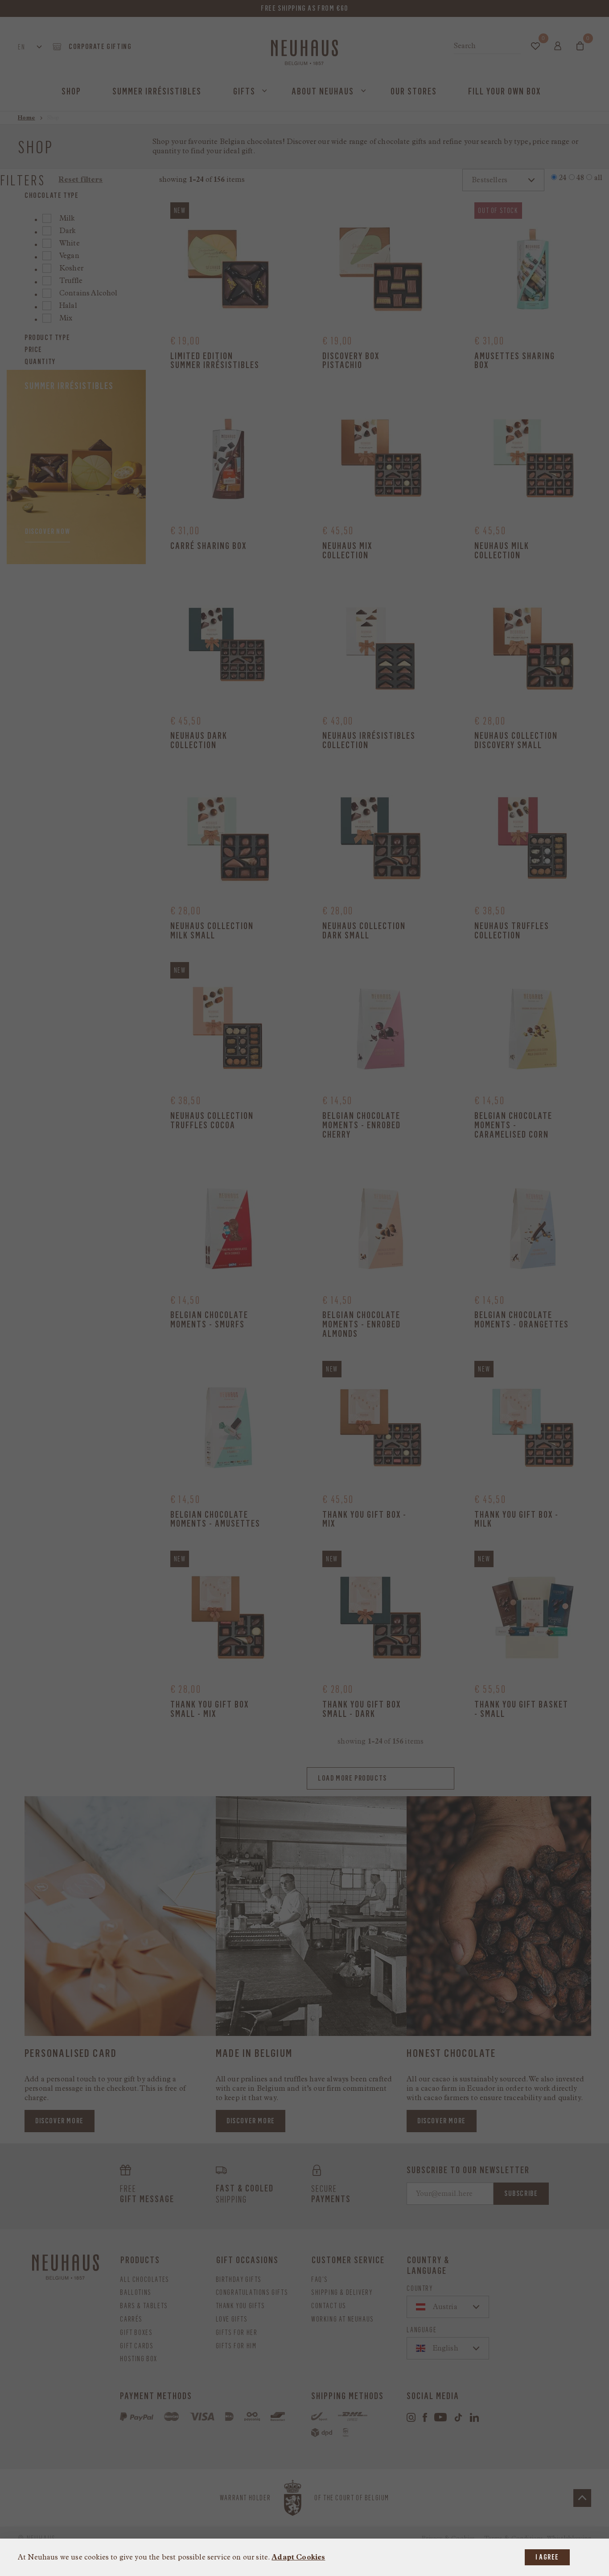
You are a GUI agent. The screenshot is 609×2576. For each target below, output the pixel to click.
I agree (547, 2557)
